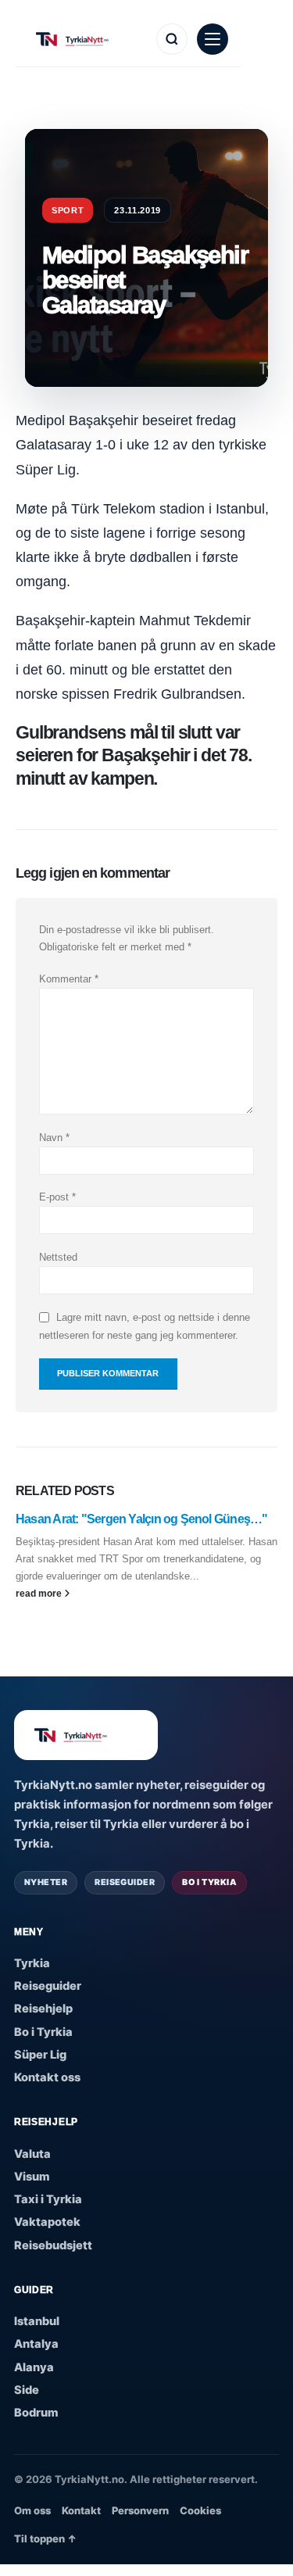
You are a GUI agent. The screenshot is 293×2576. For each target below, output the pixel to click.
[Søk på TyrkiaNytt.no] (172, 39)
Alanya (34, 2367)
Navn (54, 1138)
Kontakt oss (47, 2077)
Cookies (200, 2510)
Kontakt (81, 2510)
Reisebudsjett (53, 2245)
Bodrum (36, 2413)
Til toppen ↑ (45, 2538)
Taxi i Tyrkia (48, 2199)
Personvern (140, 2510)
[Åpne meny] (213, 39)
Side (27, 2390)
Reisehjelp (43, 2009)
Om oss (32, 2510)
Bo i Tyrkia (43, 2032)
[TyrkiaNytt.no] (88, 39)
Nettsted (58, 1257)
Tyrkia (32, 1963)
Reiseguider (48, 1986)
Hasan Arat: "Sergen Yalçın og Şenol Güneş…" (141, 1519)
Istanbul (37, 2321)
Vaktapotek (47, 2222)
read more (40, 1593)
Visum (32, 2177)
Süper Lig (40, 2055)
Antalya (36, 2344)
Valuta (32, 2154)
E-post (57, 1197)
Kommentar (69, 979)
